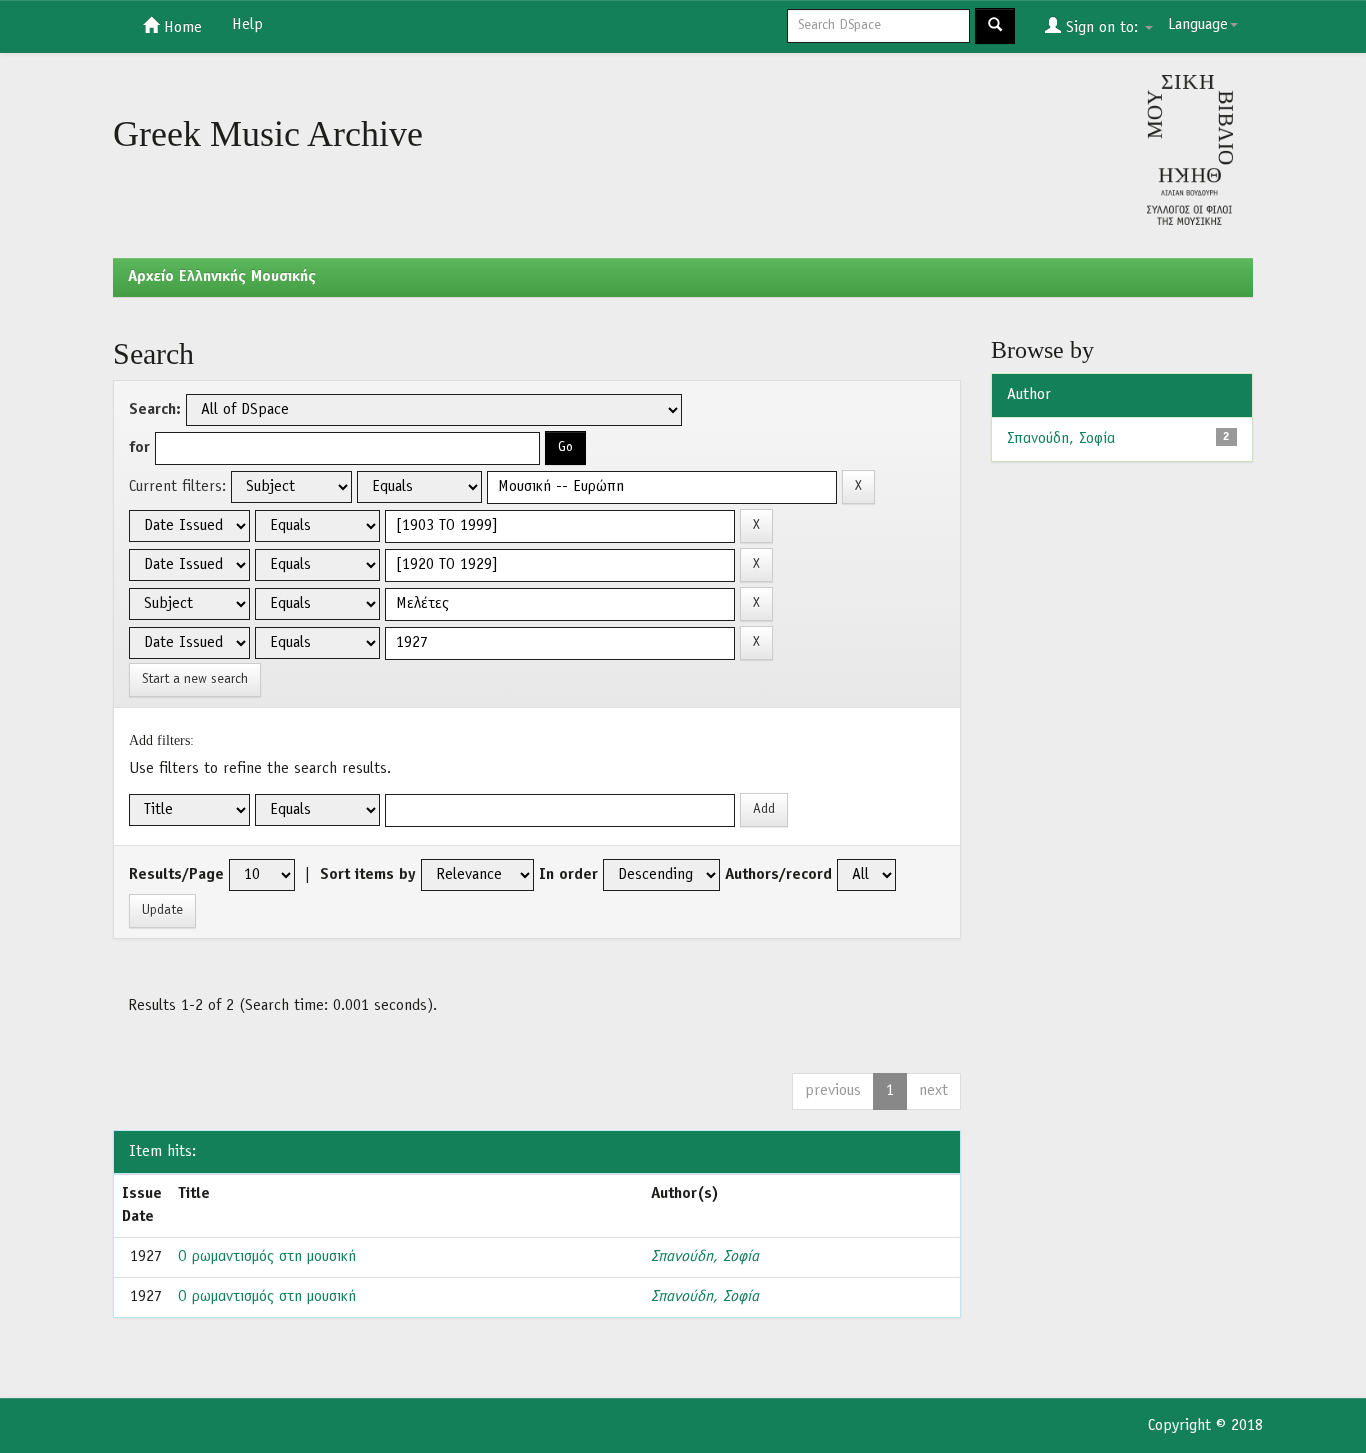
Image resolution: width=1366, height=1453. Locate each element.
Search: (155, 410)
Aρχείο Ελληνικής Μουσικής (222, 277)
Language (1198, 25)
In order (568, 875)
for (139, 448)
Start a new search (195, 679)
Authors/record (778, 875)
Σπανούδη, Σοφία (705, 1257)
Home (180, 28)
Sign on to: (1102, 28)
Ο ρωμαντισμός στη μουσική (267, 1257)
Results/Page (176, 875)
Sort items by (368, 875)
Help (247, 25)
